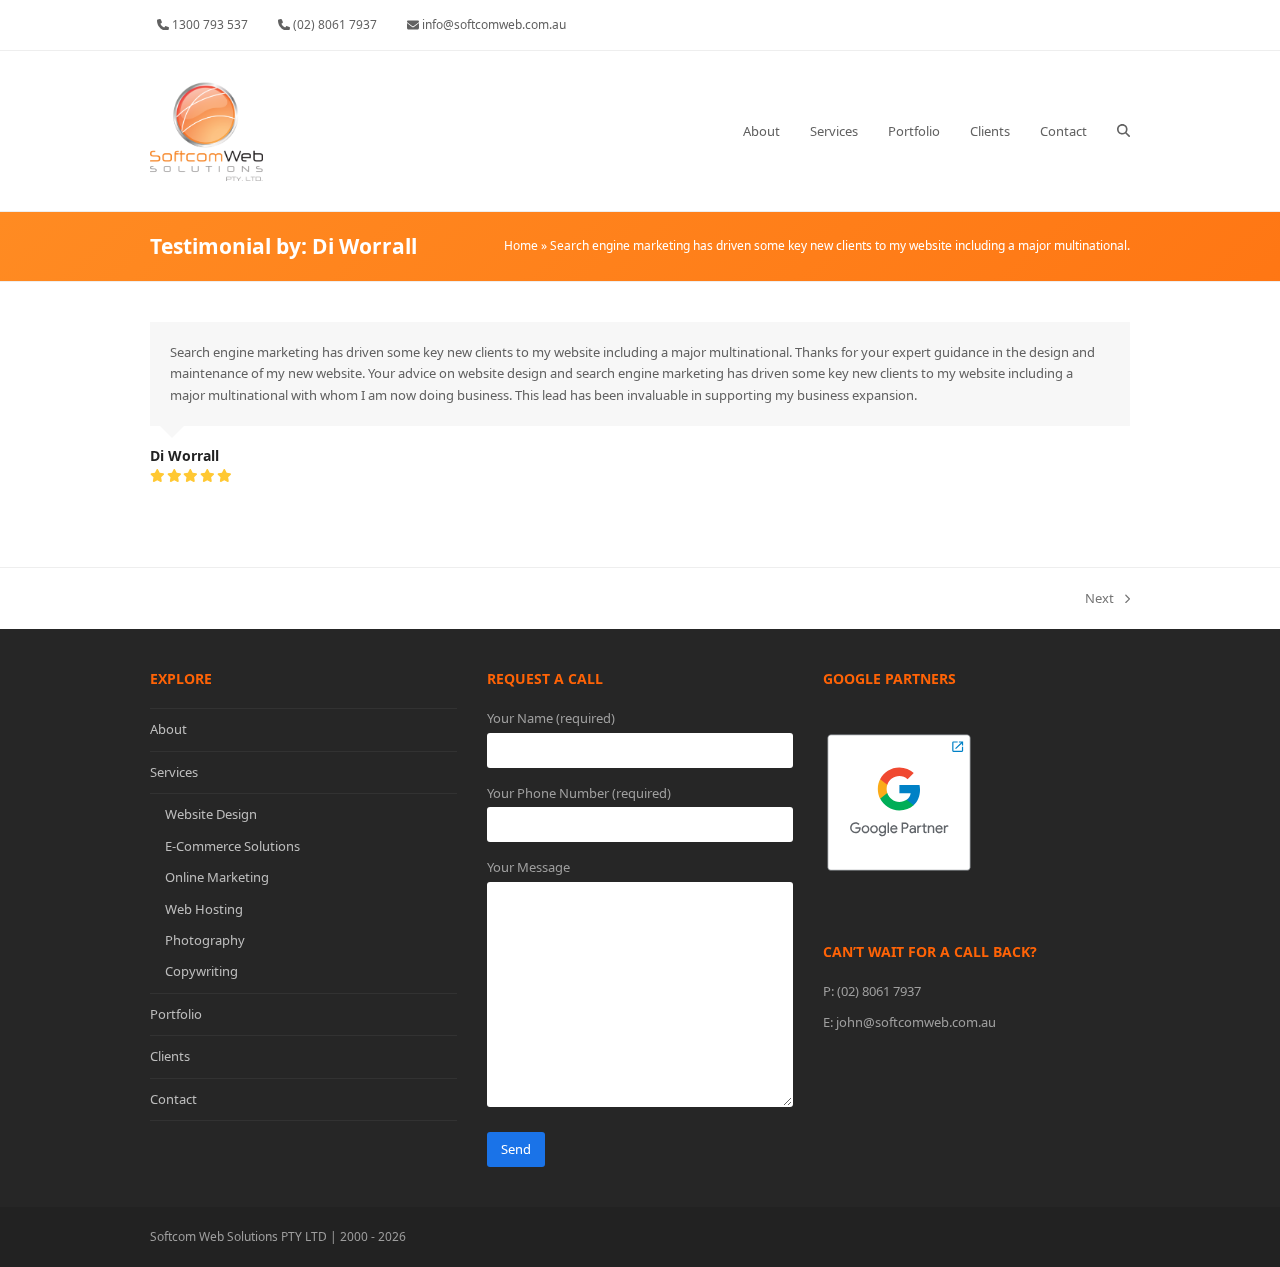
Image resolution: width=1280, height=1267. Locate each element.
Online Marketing (217, 877)
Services (174, 772)
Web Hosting (204, 909)
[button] (1123, 131)
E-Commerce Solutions (232, 846)
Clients (170, 1056)
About (168, 729)
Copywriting (201, 971)
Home (521, 245)
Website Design (211, 814)
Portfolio (176, 1014)
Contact (173, 1099)
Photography (205, 940)
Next (1099, 599)
